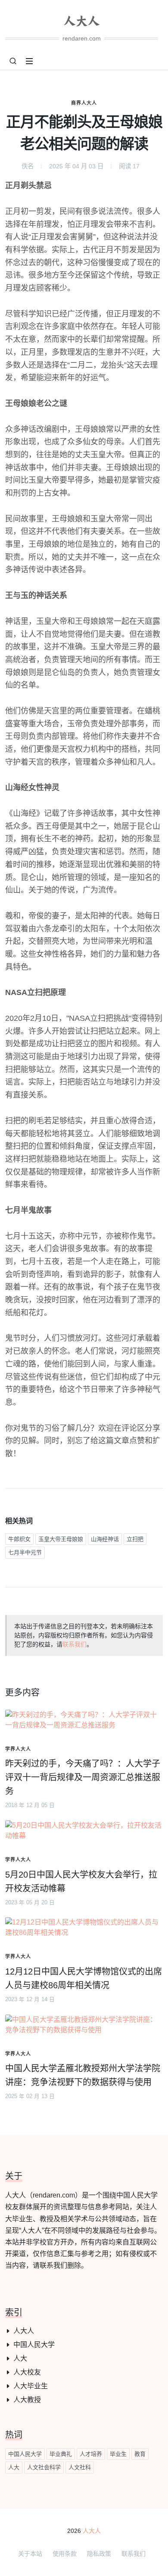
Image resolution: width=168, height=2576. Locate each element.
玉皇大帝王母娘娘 (61, 1539)
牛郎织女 (19, 1539)
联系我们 (75, 1644)
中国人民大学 (34, 2345)
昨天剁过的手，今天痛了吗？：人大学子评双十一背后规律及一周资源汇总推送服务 (83, 1777)
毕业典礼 (61, 2454)
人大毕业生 (31, 2386)
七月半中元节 (25, 1552)
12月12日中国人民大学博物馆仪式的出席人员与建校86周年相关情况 (84, 1978)
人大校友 (27, 2372)
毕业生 (118, 2454)
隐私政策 (99, 2554)
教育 (140, 2454)
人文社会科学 (44, 2467)
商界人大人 (84, 103)
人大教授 (27, 2400)
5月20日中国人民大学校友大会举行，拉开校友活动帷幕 (81, 1882)
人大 (20, 2358)
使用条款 (65, 2554)
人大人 (24, 2331)
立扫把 (135, 1539)
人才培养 (91, 2454)
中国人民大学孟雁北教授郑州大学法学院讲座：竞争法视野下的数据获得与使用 (83, 2075)
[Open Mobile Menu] (29, 61)
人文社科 (80, 2467)
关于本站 (30, 2554)
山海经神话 (105, 1539)
